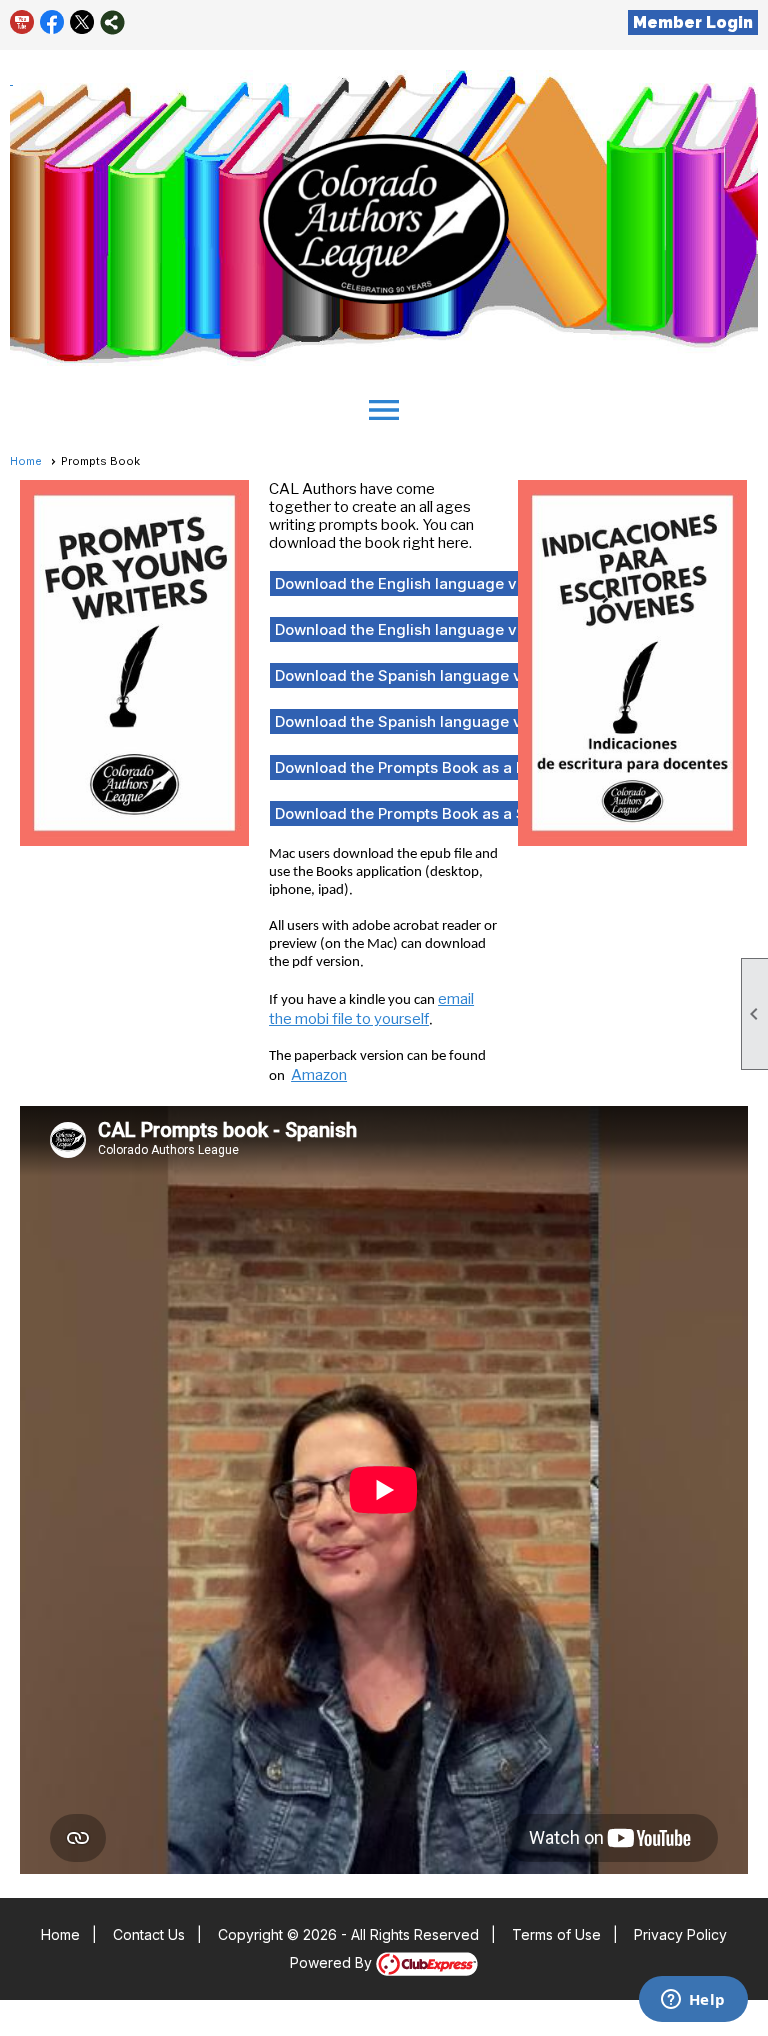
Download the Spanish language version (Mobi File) (460, 721)
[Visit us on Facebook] (52, 22)
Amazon (319, 1075)
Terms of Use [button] (556, 1934)
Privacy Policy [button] (680, 1934)
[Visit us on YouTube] (22, 22)
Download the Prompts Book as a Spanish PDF (440, 813)
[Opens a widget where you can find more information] (693, 2001)
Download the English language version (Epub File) (458, 583)
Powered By (333, 1962)
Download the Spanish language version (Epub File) (461, 675)
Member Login (693, 22)
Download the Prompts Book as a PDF (409, 767)
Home (26, 461)
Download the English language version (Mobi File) (458, 629)
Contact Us (149, 1934)
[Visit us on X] (82, 22)
